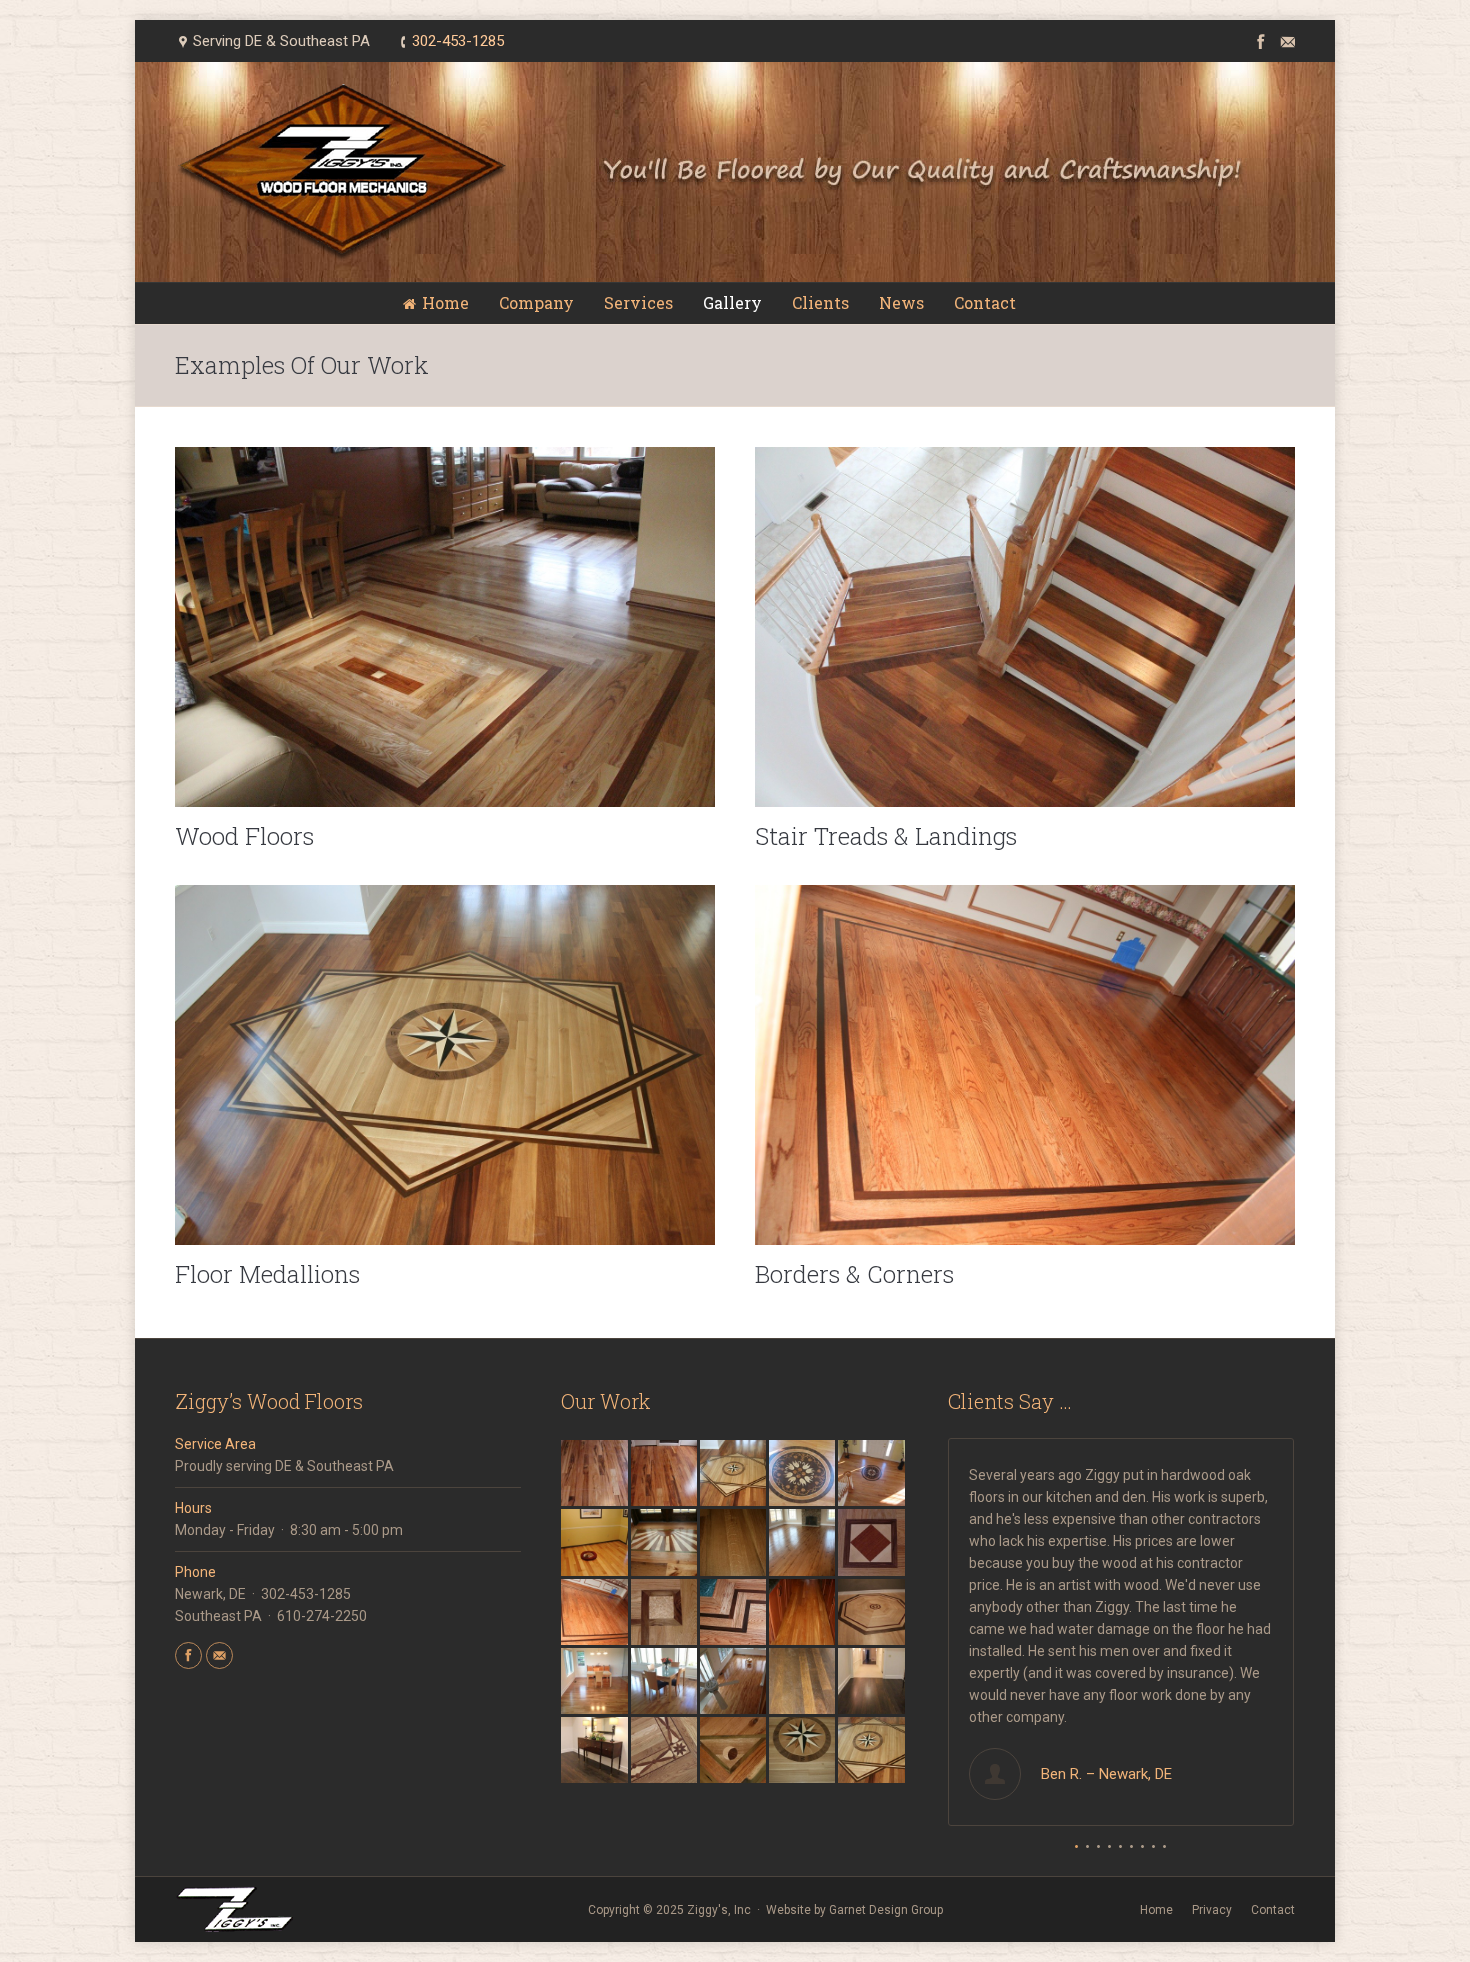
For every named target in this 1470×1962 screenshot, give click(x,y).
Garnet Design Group (886, 1910)
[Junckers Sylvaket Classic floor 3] (595, 1682)
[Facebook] (1256, 39)
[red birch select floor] (803, 1613)
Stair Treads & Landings (886, 836)
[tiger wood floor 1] (665, 1474)
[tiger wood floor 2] (595, 1474)
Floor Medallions (267, 1274)
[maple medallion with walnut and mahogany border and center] (872, 1613)
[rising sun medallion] (665, 1543)
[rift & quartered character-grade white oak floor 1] (803, 1543)
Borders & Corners (854, 1274)
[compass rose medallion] (803, 1751)
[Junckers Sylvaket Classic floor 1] (734, 1682)
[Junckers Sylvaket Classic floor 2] (665, 1682)
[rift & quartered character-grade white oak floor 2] (734, 1543)
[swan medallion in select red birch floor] (872, 1474)
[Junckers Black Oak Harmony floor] (803, 1682)
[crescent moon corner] (734, 1751)
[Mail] (1283, 39)
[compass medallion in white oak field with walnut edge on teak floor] (872, 1751)
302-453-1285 (458, 41)
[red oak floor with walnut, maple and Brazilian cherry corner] (872, 1543)
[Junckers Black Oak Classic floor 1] (595, 1751)
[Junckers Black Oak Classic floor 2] (872, 1682)
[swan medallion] (803, 1474)
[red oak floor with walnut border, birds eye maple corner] (665, 1613)
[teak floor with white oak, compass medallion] (734, 1474)
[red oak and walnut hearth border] (734, 1613)
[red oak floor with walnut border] (595, 1613)
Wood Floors (244, 836)
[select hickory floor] (595, 1543)
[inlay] (665, 1751)
